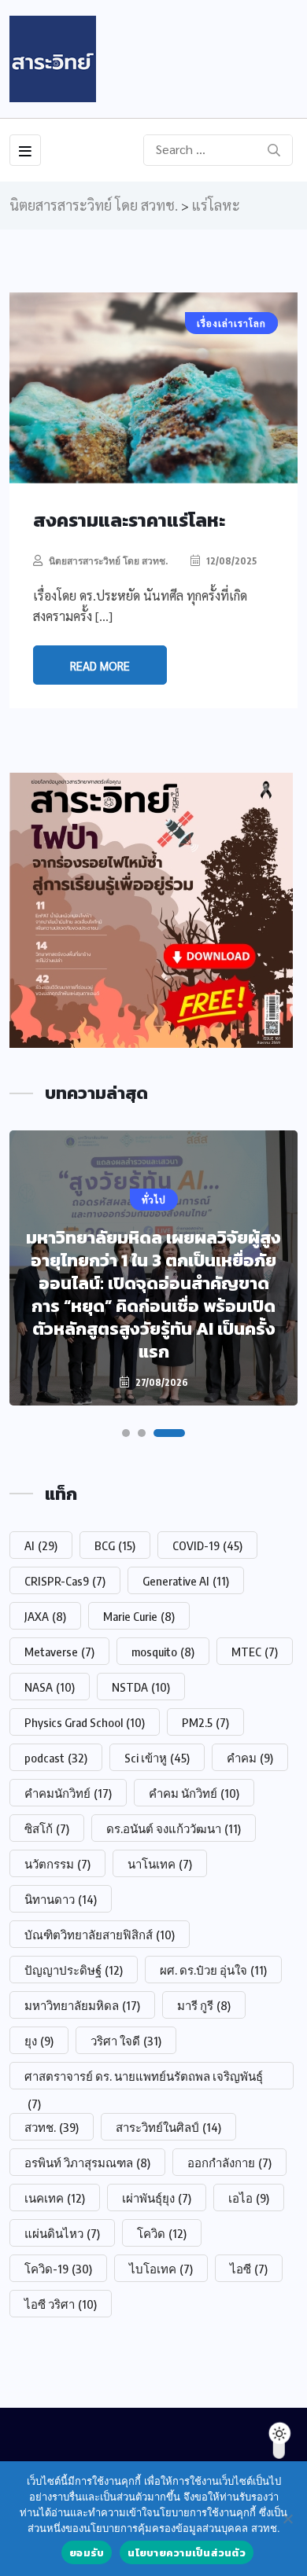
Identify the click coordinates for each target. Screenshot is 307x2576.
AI (41, 1545)
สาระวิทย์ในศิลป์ (168, 2127)
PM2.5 (205, 1722)
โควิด (162, 2233)
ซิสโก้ (47, 1828)
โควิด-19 (58, 2269)
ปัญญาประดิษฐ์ (74, 1970)
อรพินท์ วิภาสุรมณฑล (87, 2163)
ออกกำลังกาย (229, 2163)
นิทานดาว (61, 1899)
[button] (126, 1433)
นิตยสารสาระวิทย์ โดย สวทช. (108, 561)
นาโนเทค (160, 1864)
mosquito (163, 1652)
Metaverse (59, 1652)
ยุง (39, 2041)
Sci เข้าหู (157, 1758)
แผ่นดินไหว (62, 2233)
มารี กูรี (204, 2005)
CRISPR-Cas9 (65, 1581)
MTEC (255, 1652)
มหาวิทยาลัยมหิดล (82, 2005)
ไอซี (249, 2269)
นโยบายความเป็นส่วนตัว (187, 2553)
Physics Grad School (85, 1722)
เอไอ (249, 2198)
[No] (287, 2519)
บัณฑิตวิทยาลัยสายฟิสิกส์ (100, 1935)
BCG (115, 1545)
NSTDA (141, 1687)
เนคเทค (55, 2198)
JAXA (45, 1616)
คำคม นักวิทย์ (194, 1793)
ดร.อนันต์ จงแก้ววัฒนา (174, 1828)
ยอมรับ (87, 2553)
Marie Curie (139, 1616)
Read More (100, 665)
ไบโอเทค (161, 2269)
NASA (50, 1687)
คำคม (250, 1758)
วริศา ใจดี (126, 2041)
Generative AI (186, 1581)
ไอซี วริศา (61, 2304)
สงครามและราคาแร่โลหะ (129, 520)
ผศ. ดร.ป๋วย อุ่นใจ (213, 1970)
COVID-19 (207, 1545)
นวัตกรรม (57, 1864)
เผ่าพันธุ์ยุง (157, 2198)
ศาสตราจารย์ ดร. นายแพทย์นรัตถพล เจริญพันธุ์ (144, 2079)
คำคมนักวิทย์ (68, 1793)
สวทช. (52, 2127)
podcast (56, 1758)
